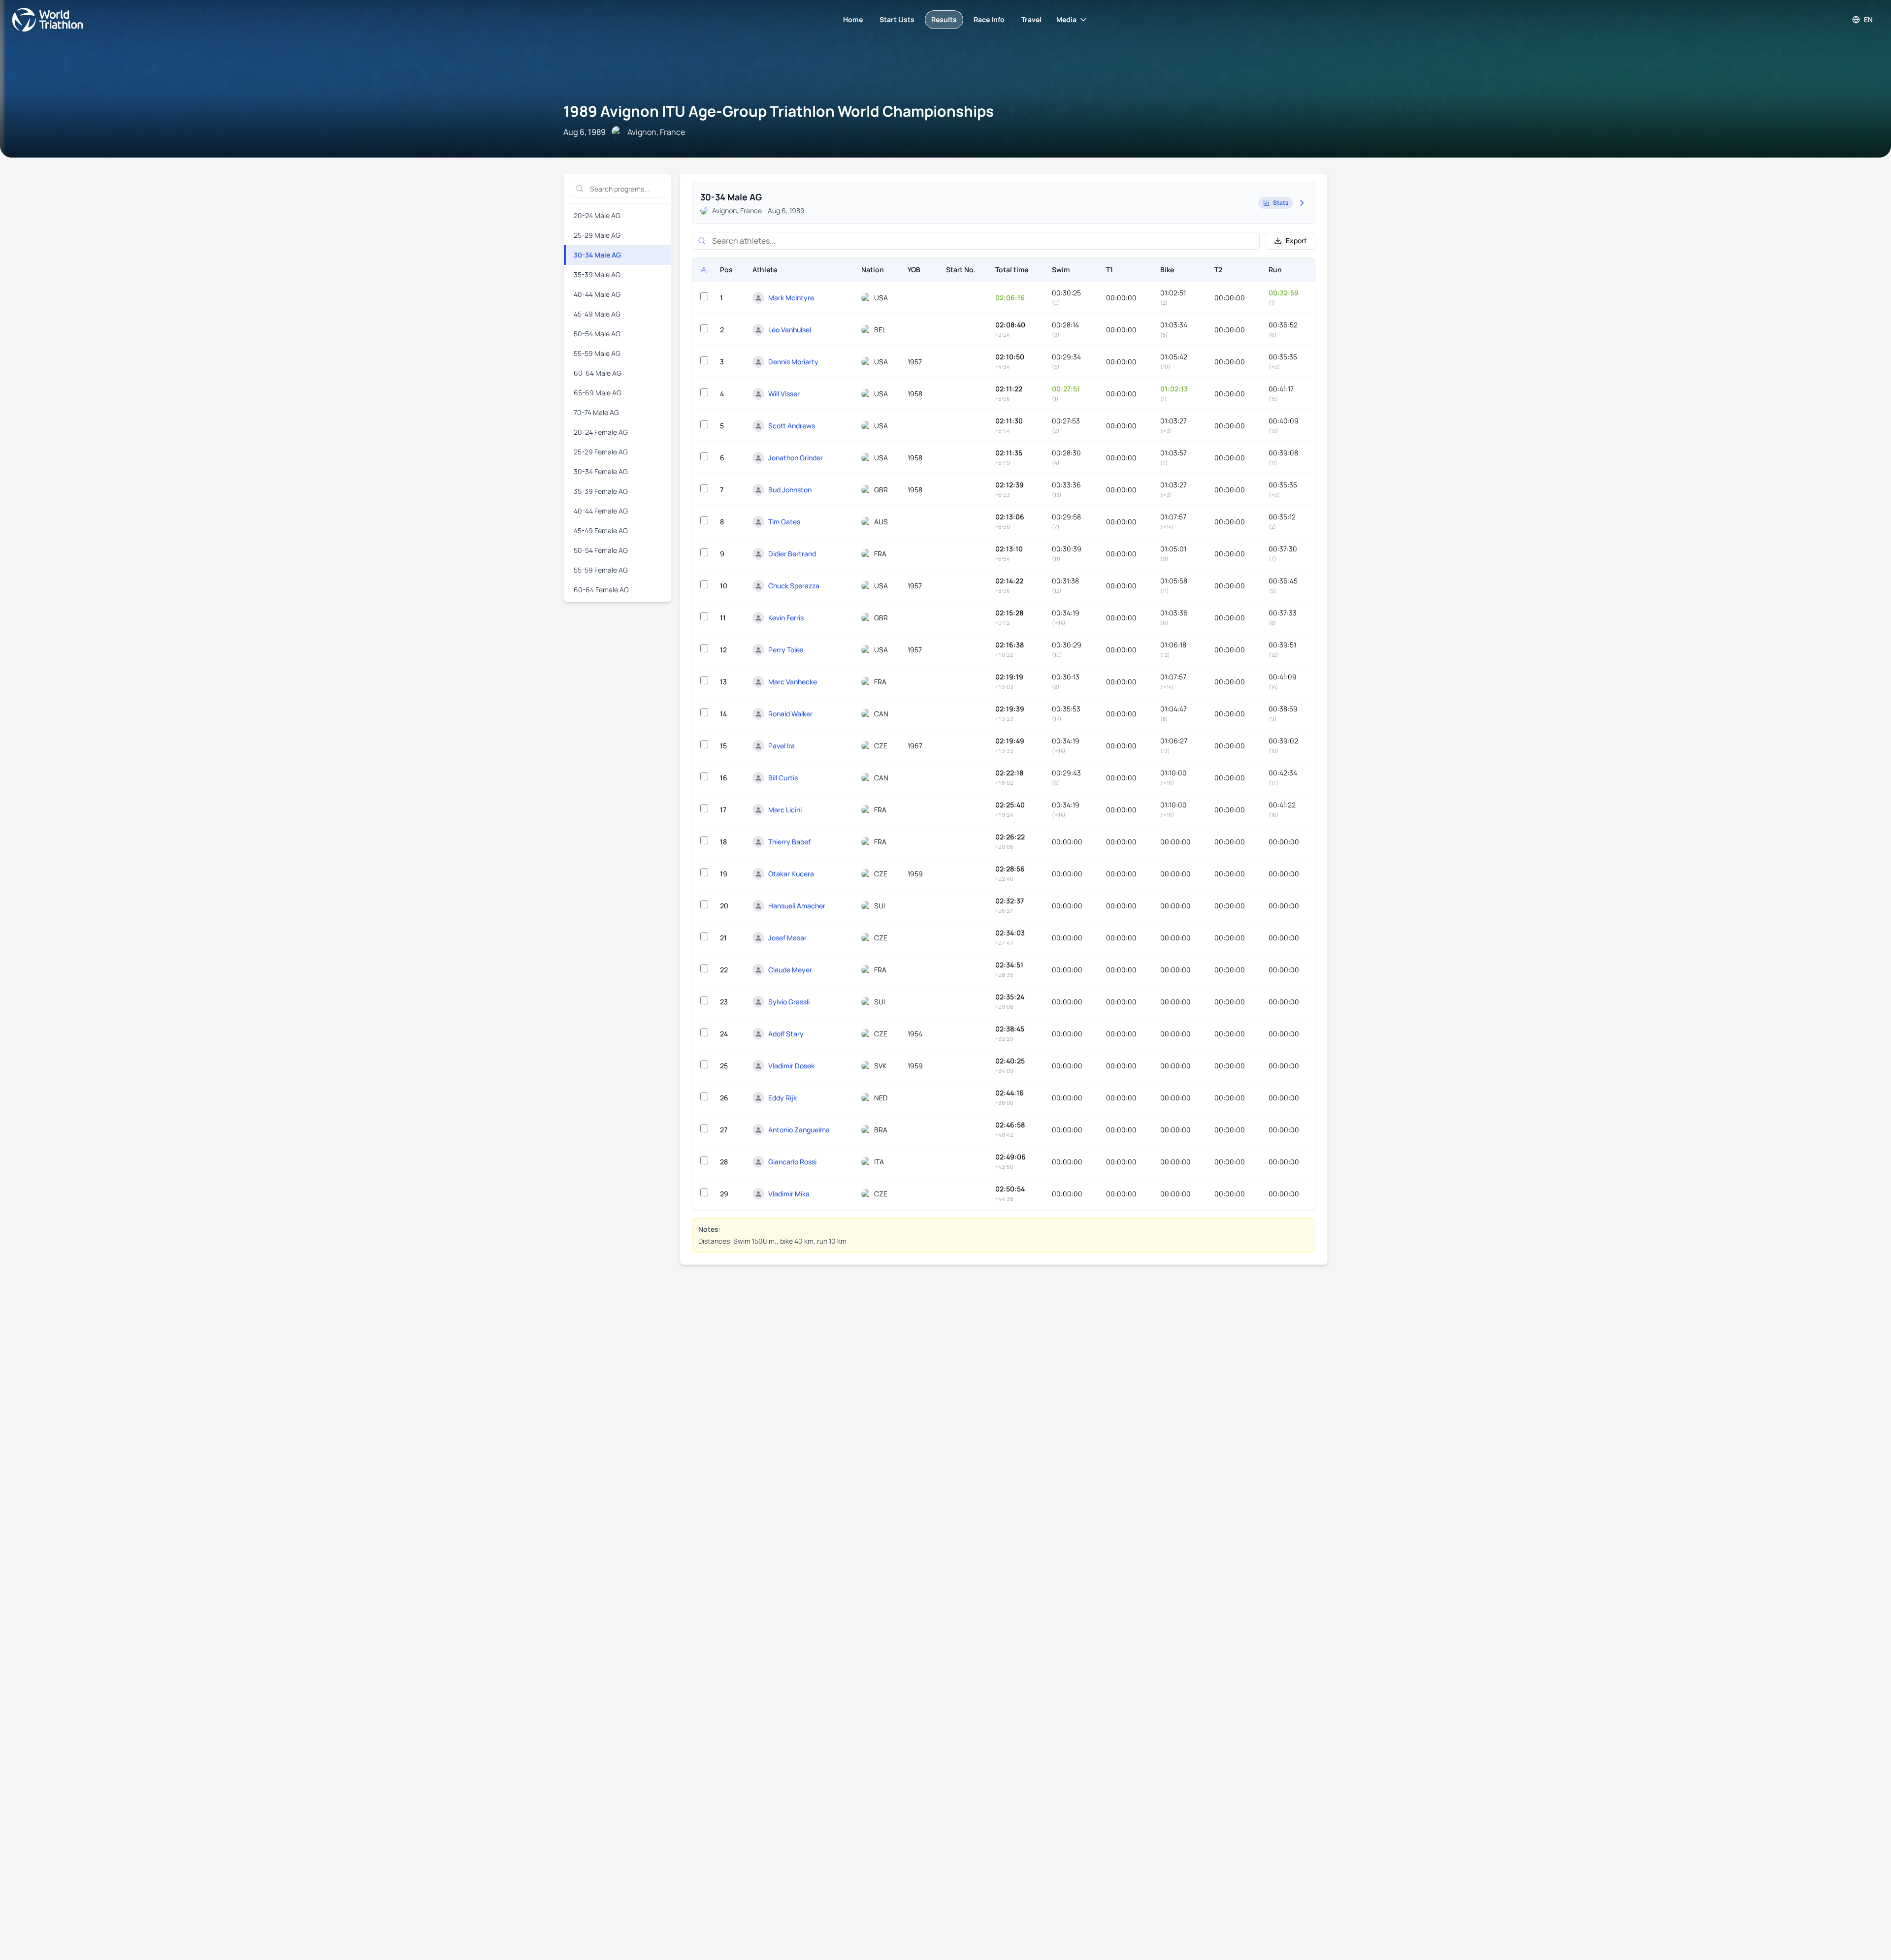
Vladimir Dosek (791, 1066)
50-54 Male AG (597, 334)
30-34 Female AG (601, 471)
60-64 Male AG (598, 373)
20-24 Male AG (597, 215)
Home (853, 19)
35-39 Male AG (597, 274)
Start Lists (897, 19)
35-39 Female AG (601, 491)
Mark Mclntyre (791, 298)
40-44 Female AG (601, 511)
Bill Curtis (783, 778)
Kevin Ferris (786, 618)
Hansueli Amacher (797, 906)
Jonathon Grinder (796, 458)
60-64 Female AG (601, 590)
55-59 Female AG (601, 570)
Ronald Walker (790, 714)
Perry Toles (786, 650)
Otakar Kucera (791, 874)
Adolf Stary (786, 1034)
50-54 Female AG (601, 550)
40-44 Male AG (597, 294)
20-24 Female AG (601, 432)
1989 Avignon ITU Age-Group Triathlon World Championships (779, 111)
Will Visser (784, 394)
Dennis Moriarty (793, 362)
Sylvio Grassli (789, 1002)
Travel (1031, 19)
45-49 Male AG (597, 314)
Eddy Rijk (782, 1098)
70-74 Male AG (596, 412)
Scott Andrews (792, 426)
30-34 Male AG (597, 255)
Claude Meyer (790, 970)
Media (1066, 19)
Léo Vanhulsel (790, 330)
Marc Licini (785, 810)
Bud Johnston (790, 490)
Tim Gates (784, 522)
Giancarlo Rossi (792, 1162)
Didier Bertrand (792, 554)
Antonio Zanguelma (799, 1130)
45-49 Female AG (601, 530)
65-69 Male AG (598, 393)
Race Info (989, 19)
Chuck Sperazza (794, 586)
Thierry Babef (789, 842)
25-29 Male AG (597, 235)
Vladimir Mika (789, 1194)
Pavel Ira (782, 746)
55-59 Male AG (597, 353)
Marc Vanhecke (793, 682)
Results (944, 19)
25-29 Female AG (601, 452)
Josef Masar (787, 938)
